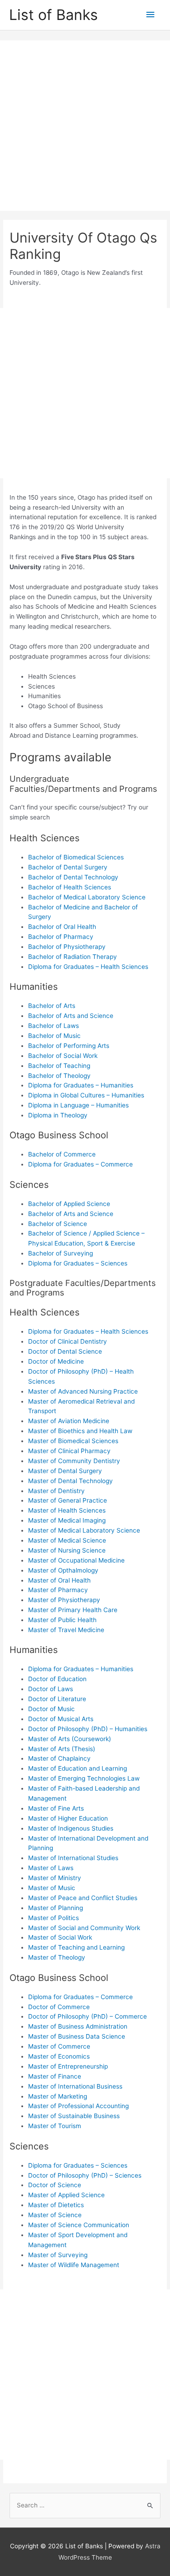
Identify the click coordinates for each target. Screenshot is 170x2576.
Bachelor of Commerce (62, 1154)
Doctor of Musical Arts (61, 1719)
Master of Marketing (58, 2096)
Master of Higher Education (68, 1818)
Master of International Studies (73, 1858)
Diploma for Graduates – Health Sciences (88, 967)
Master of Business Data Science (77, 2036)
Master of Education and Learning (78, 1768)
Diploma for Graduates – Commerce (80, 1164)
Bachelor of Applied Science (69, 1204)
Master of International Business (75, 2086)
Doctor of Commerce (59, 2007)
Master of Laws (51, 1868)
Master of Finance (55, 2076)
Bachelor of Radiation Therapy (73, 957)
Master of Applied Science (66, 2195)
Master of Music (52, 1888)
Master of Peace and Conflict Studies (83, 1898)
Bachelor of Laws (53, 1026)
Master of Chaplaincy (59, 1758)
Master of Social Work (60, 1937)
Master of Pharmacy (58, 1590)
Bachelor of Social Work (63, 1056)
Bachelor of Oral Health (62, 927)
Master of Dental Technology (70, 1481)
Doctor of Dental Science (65, 1351)
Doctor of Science (55, 2185)
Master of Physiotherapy (64, 1600)
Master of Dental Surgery (65, 1471)
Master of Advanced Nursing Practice (83, 1391)
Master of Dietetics (56, 2205)
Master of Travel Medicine (66, 1630)
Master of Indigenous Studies (71, 1828)
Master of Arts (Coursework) (70, 1739)
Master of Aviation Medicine (69, 1421)
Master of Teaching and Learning (76, 1947)
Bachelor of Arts (52, 1006)
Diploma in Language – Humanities (78, 1105)
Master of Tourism (55, 2126)
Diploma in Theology (58, 1115)
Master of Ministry (55, 1878)
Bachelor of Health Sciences (70, 887)
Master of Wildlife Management (74, 2265)
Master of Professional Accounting (78, 2106)
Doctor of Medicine (56, 1361)
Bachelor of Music (54, 1036)
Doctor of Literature (57, 1699)
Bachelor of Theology (59, 1076)
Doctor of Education (57, 1679)
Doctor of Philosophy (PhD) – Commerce (87, 2016)
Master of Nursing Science (67, 1550)
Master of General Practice (68, 1500)
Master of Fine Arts (56, 1808)
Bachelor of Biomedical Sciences (76, 857)
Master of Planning (56, 1908)
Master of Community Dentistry (74, 1461)
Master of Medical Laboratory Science (84, 1530)
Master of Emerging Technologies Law (84, 1778)
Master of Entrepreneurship (68, 2066)
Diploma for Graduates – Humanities (81, 1085)
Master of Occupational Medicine (76, 1560)
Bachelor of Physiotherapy (67, 947)
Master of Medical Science (67, 1540)
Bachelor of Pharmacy (61, 937)
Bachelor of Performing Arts (69, 1046)
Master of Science (55, 2215)
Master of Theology (57, 1957)
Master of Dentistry (56, 1491)
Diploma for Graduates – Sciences (78, 1263)
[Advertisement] (85, 126)
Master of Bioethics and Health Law (80, 1431)
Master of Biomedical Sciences (73, 1441)
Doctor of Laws (51, 1689)
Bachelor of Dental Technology (73, 877)
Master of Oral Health (59, 1580)
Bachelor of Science (58, 1224)
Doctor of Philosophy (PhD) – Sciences (85, 2175)
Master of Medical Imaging (67, 1520)
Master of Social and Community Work (84, 1928)
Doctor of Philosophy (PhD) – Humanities (88, 1729)
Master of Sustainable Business (74, 2116)
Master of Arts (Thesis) (62, 1749)
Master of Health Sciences (67, 1510)
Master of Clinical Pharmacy (69, 1451)
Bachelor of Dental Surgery (68, 867)
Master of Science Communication (79, 2225)
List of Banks (53, 15)
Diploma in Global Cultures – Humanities (86, 1095)
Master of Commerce (59, 2046)
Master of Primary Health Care (73, 1610)
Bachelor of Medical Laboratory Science (87, 897)
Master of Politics (53, 1918)
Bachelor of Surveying (61, 1253)
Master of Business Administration (78, 2026)
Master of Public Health (62, 1620)
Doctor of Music (51, 1709)
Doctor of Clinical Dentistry (68, 1341)
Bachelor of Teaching (59, 1066)
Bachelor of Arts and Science (71, 1016)
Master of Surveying (58, 2255)
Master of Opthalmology (63, 1570)
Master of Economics (59, 2056)
